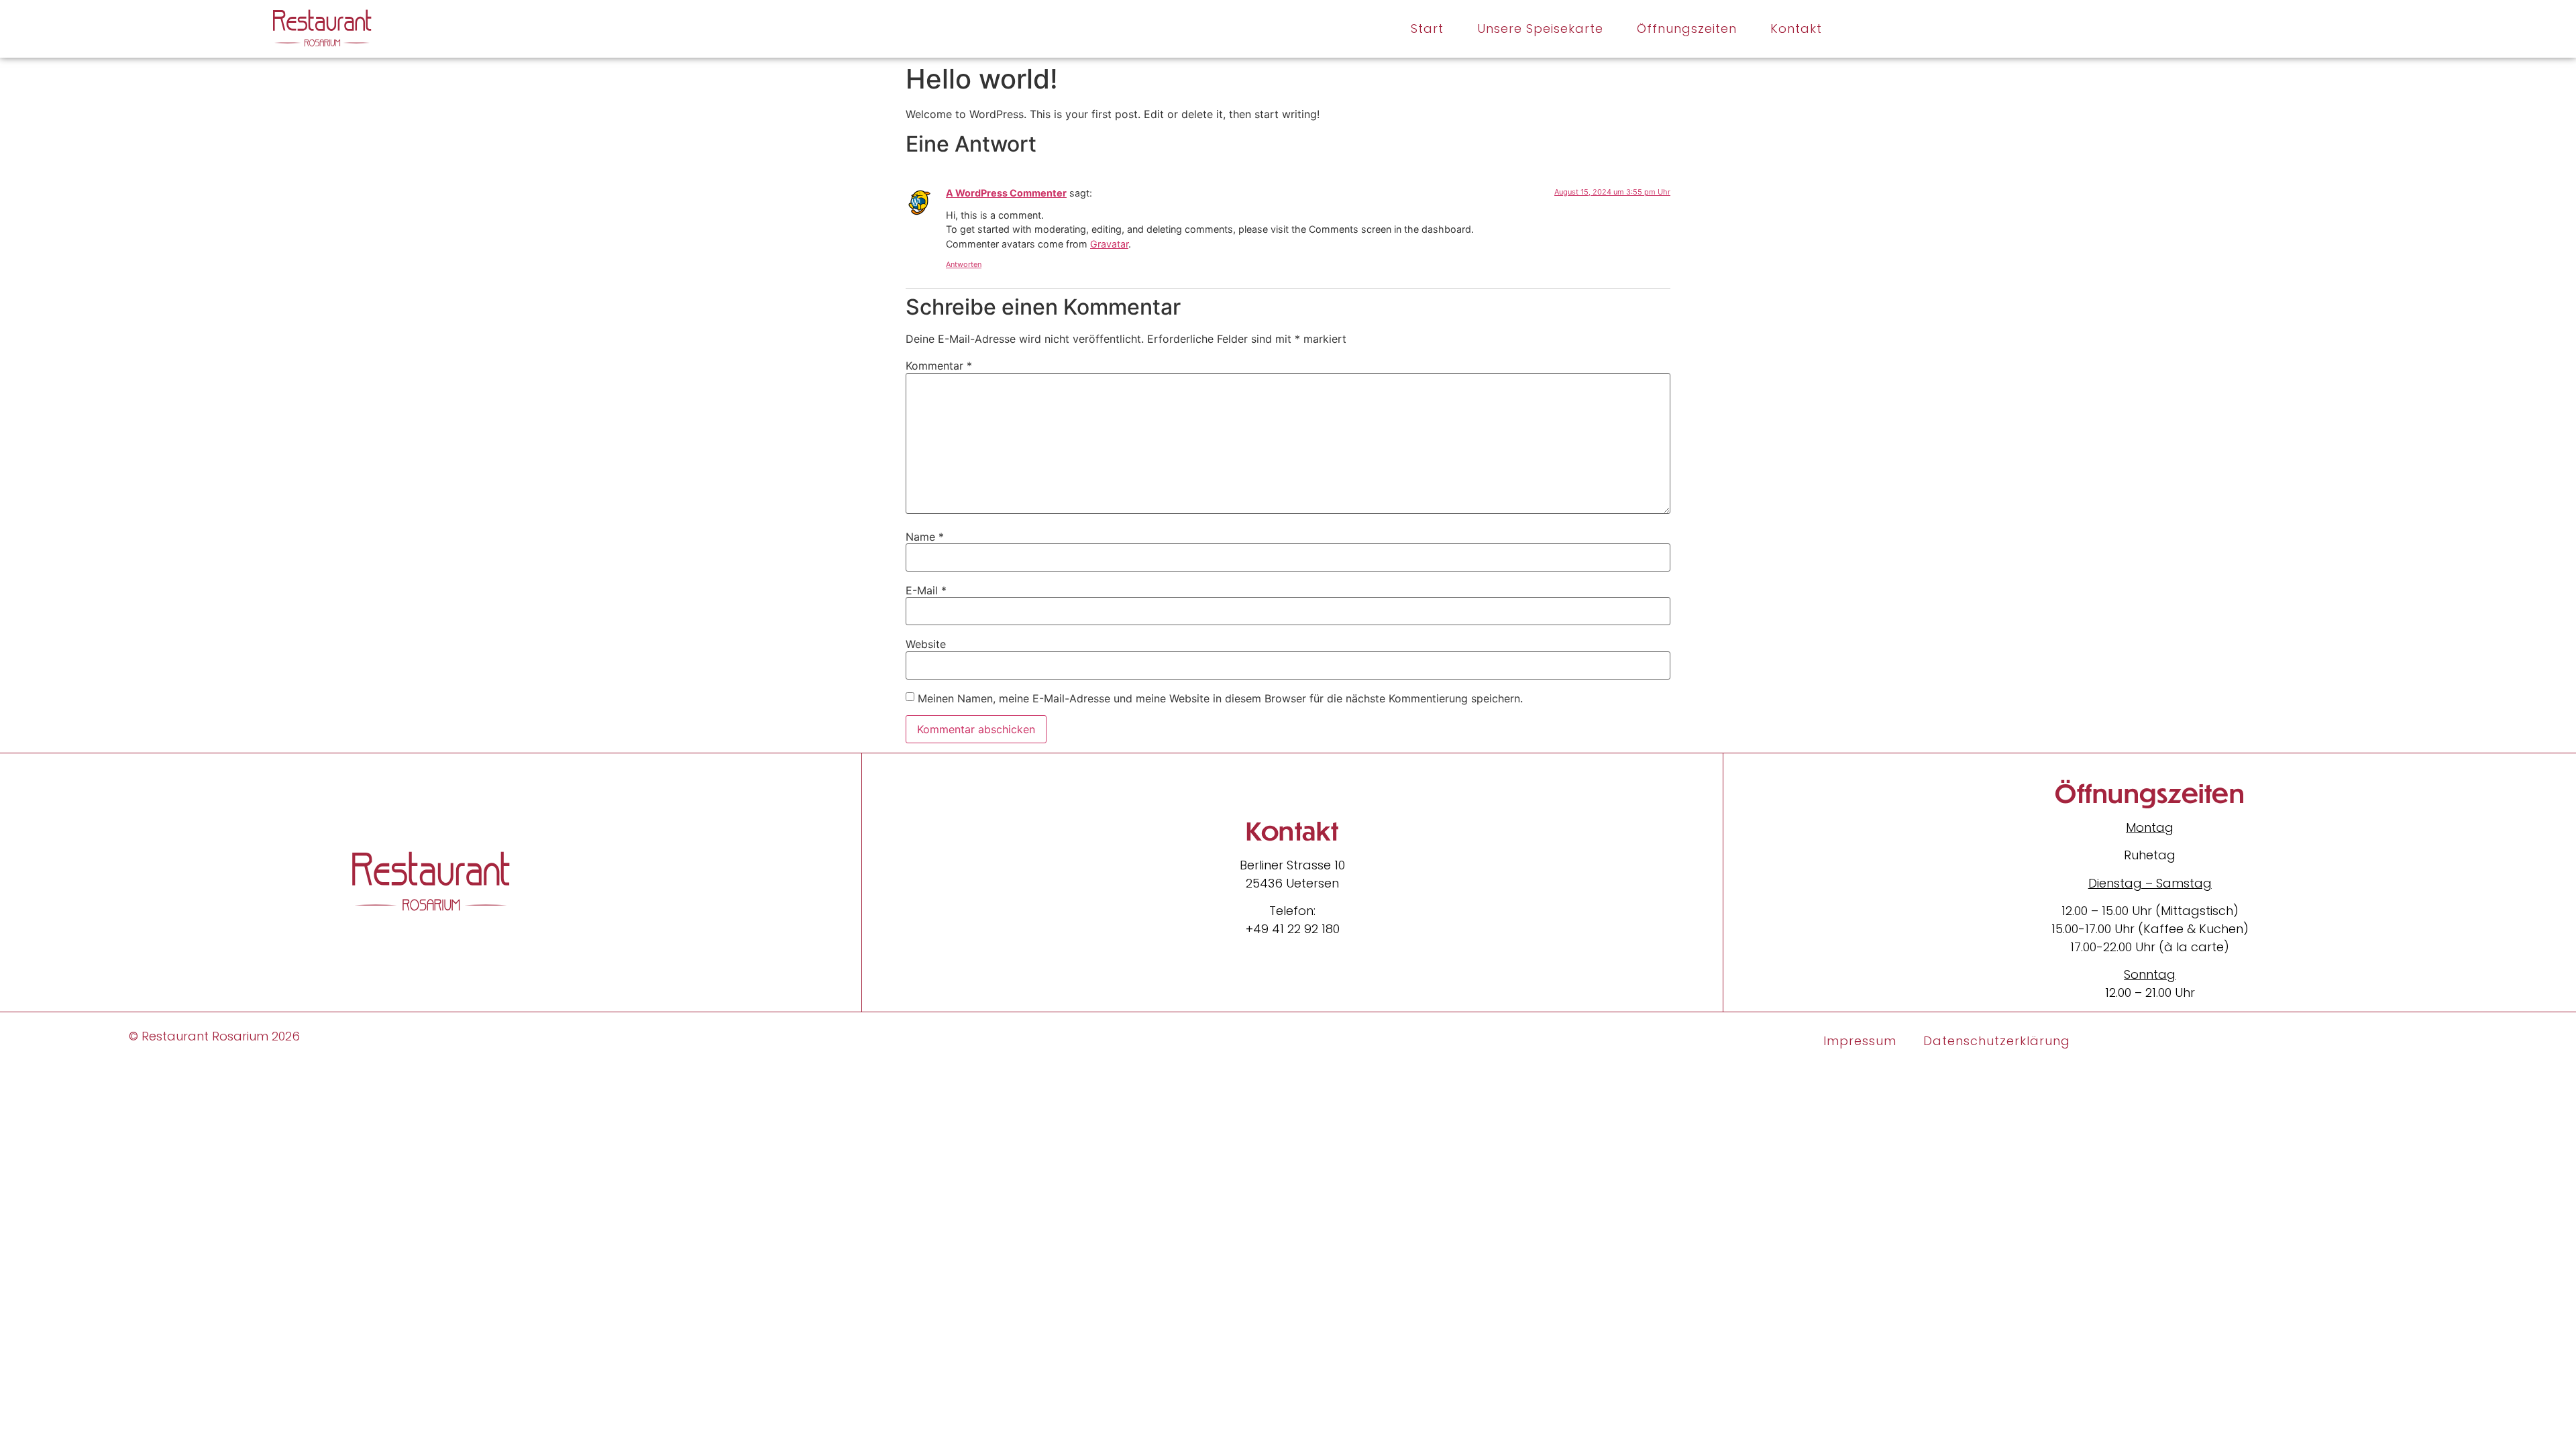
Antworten (964, 264)
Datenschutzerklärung (1997, 1041)
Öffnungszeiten (1687, 29)
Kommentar (939, 366)
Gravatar (1109, 244)
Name (925, 537)
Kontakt (1796, 29)
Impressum (1860, 1041)
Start (1427, 29)
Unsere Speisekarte (1540, 29)
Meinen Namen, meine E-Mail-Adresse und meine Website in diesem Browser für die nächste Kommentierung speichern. (1220, 698)
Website (926, 644)
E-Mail (926, 590)
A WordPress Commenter (1006, 193)
